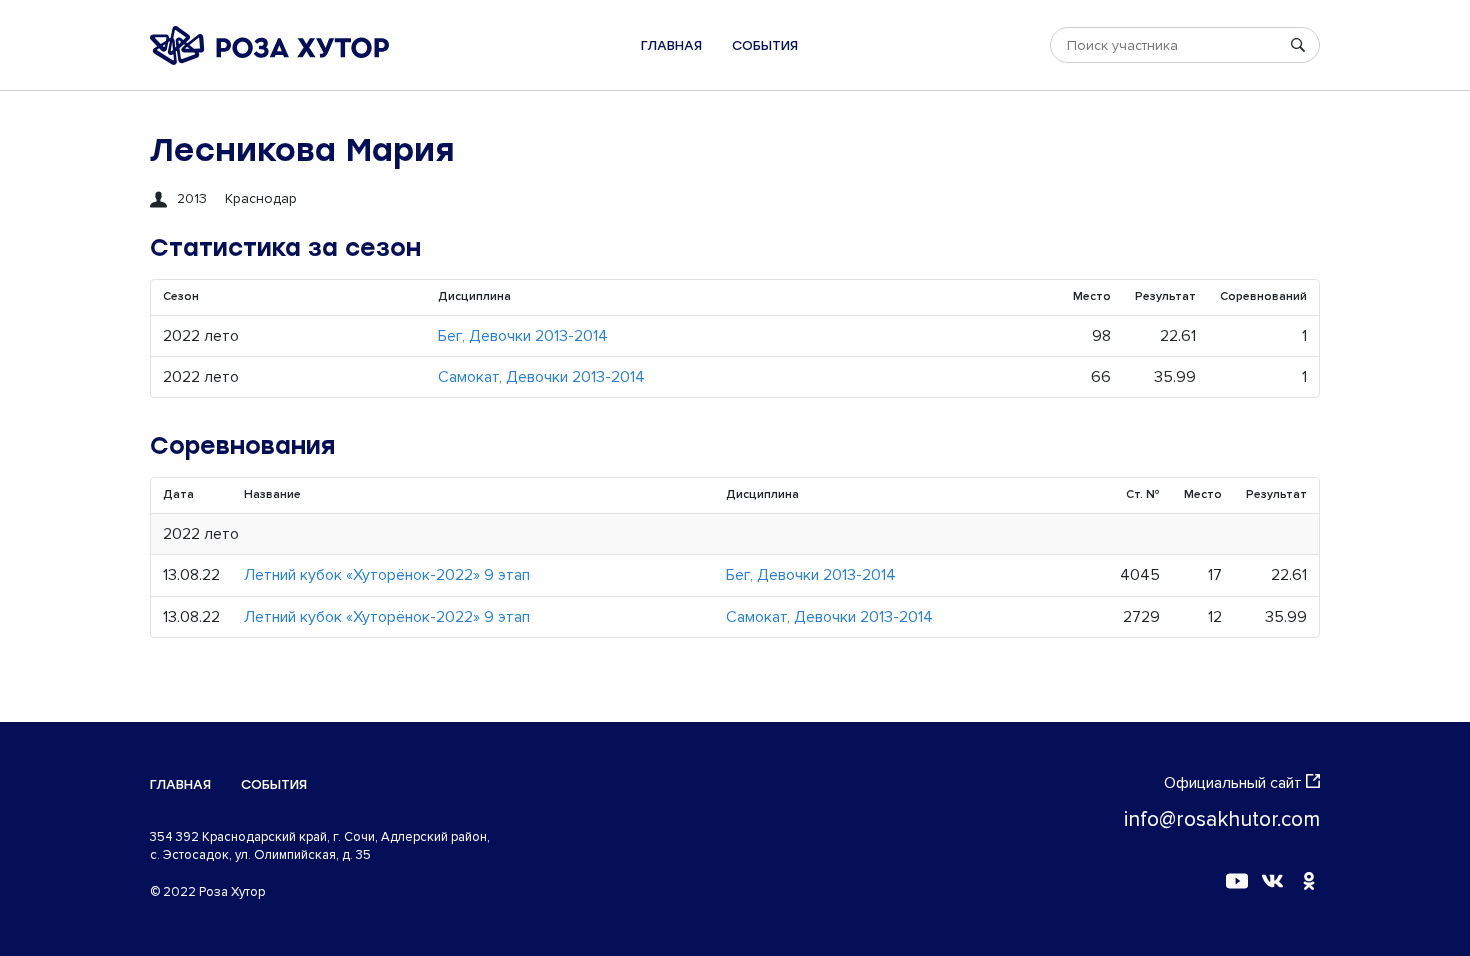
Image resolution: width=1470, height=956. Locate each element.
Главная (671, 45)
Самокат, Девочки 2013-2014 (541, 377)
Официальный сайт (1233, 783)
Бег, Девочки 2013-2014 (523, 336)
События (765, 45)
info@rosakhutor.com (1222, 819)
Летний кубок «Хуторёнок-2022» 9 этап (387, 575)
